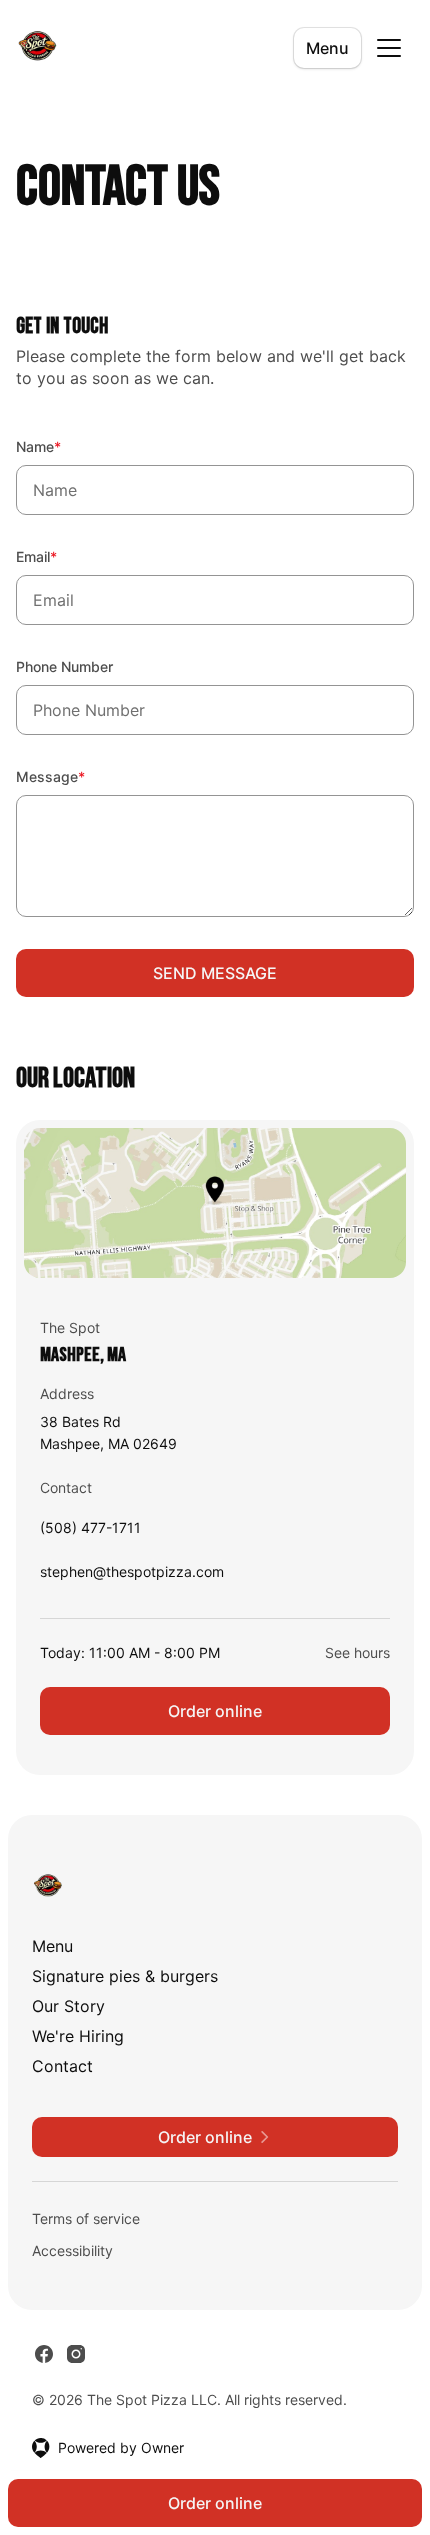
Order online (215, 1711)
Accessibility (72, 2250)
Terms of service (86, 2218)
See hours (357, 1652)
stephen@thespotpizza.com (132, 1576)
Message (77, 776)
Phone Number (64, 666)
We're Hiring (78, 2036)
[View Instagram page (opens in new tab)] (76, 2354)
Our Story (68, 2006)
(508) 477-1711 (90, 1532)
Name (65, 446)
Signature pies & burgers (125, 1976)
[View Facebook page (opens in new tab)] (44, 2354)
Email (63, 556)
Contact (62, 2066)
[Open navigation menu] (389, 48)
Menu (327, 48)
